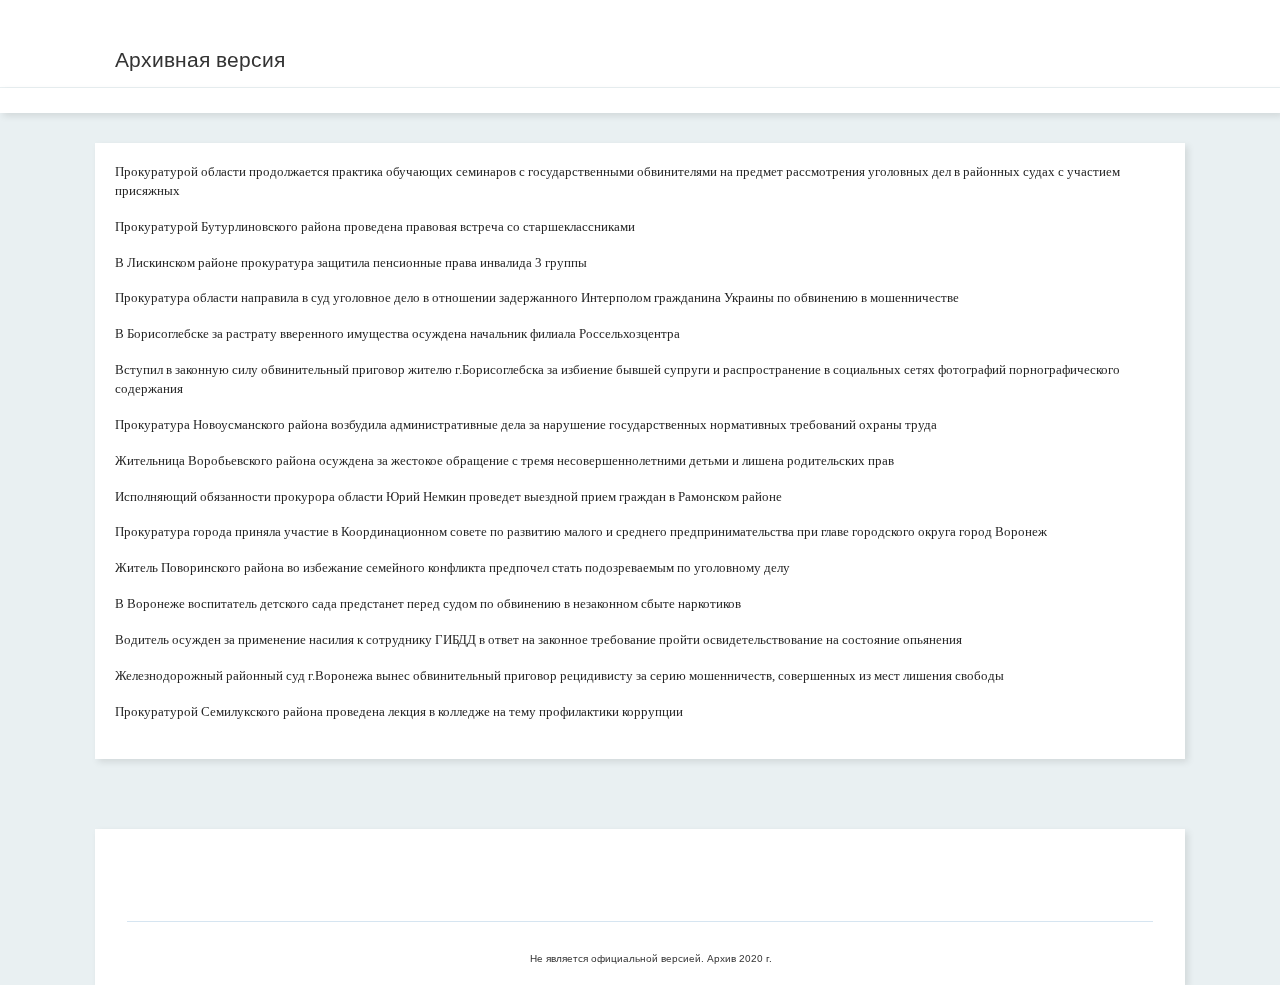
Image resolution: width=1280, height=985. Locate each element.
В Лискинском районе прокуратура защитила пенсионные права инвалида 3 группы (351, 262)
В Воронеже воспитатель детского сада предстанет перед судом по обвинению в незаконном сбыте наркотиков (428, 603)
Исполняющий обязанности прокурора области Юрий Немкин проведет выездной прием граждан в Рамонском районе (448, 496)
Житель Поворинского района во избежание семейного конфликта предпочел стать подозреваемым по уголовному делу (452, 567)
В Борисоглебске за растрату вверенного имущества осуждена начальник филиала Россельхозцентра (397, 333)
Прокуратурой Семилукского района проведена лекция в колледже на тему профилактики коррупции (399, 711)
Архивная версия (200, 59)
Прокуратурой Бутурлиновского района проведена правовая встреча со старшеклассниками (375, 226)
